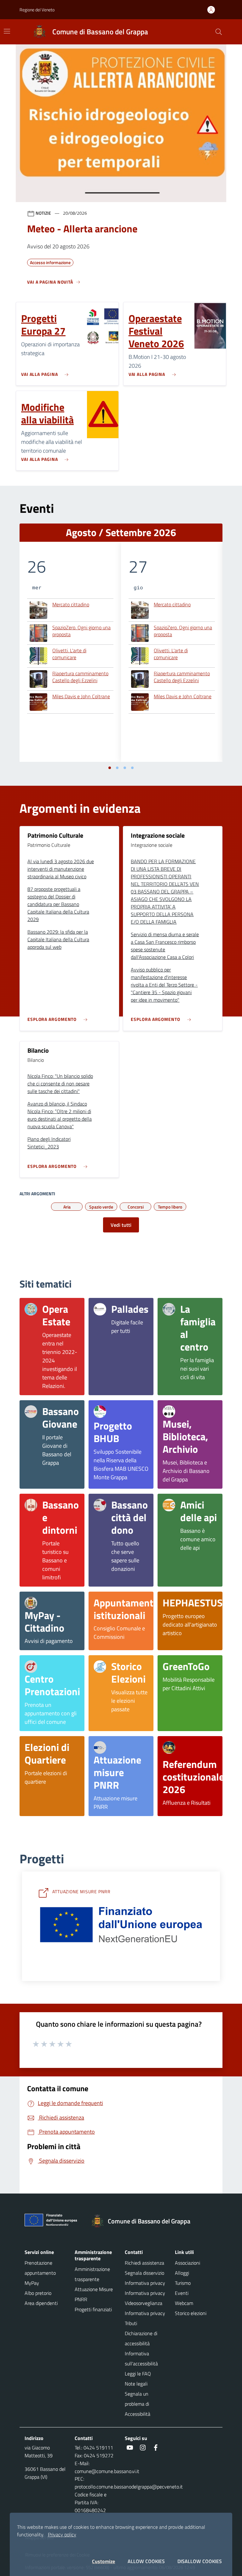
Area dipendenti (41, 2303)
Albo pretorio (38, 2293)
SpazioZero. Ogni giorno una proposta (81, 631)
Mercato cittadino (71, 605)
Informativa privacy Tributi (145, 2318)
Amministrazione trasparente (92, 2274)
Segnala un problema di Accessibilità (138, 2404)
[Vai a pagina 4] (132, 768)
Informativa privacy (145, 2283)
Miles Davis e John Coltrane (81, 697)
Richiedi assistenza (144, 2263)
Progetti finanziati (93, 2309)
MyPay (32, 2283)
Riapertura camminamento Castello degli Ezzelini (80, 677)
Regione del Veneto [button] (37, 10)
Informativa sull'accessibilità (141, 2358)
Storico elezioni (191, 2313)
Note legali (136, 2384)
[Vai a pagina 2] (117, 768)
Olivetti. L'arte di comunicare (69, 654)
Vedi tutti (121, 1225)
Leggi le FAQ (138, 2374)
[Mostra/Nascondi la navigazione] (7, 31)
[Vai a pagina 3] (125, 768)
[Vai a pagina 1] (110, 768)
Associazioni (187, 2263)
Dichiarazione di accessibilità (141, 2338)
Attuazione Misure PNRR (94, 2294)
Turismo (183, 2283)
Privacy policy (62, 2534)
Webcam (184, 2303)
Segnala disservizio (144, 2273)
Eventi (182, 2293)
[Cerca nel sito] (219, 32)
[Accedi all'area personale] (214, 10)
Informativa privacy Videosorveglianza (145, 2298)
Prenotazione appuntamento (40, 2268)
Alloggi (182, 2273)
